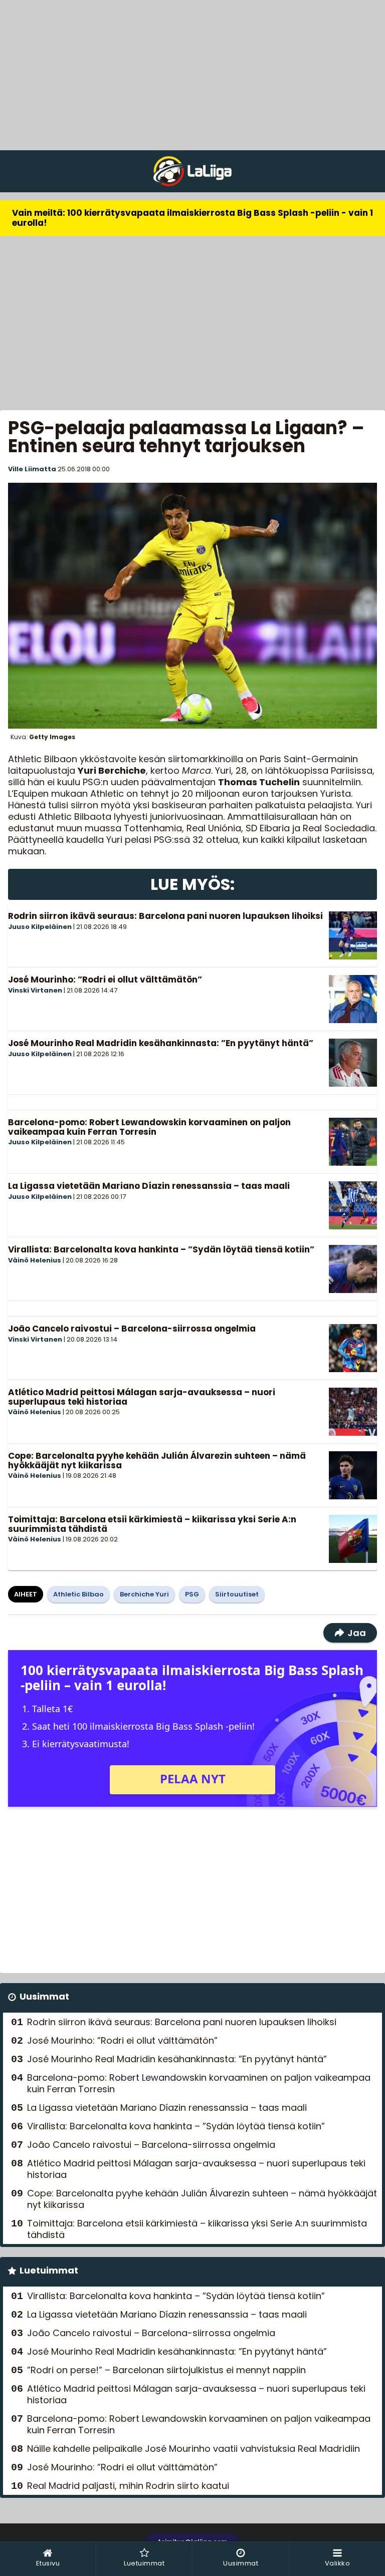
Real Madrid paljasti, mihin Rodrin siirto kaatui (128, 2486)
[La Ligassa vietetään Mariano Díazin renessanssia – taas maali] (353, 1205)
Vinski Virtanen (35, 990)
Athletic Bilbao (78, 1594)
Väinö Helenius (35, 1260)
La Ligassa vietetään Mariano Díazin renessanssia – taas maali (149, 1186)
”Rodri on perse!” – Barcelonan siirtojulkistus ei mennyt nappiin (166, 2370)
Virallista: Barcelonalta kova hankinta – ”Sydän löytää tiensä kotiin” (161, 1249)
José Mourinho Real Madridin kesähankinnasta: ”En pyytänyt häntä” (161, 1043)
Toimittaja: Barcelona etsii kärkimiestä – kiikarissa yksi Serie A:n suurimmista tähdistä (152, 1524)
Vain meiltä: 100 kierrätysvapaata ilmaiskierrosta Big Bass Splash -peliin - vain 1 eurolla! (192, 218)
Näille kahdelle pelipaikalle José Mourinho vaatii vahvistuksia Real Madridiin (194, 2449)
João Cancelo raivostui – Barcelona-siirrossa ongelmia (132, 1329)
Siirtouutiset (237, 1594)
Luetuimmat (49, 2270)
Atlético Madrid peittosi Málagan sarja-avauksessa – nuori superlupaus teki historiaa (142, 1397)
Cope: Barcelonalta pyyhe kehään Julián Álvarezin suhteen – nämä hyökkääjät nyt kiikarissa (157, 1461)
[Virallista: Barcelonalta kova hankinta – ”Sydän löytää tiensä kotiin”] (353, 1269)
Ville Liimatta (32, 469)
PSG (192, 1594)
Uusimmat (44, 1996)
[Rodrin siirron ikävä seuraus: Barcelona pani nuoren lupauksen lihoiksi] (353, 935)
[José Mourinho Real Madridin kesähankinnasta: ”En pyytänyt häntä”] (353, 1063)
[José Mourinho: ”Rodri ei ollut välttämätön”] (353, 999)
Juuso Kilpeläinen (40, 927)
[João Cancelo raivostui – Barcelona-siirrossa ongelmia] (353, 1348)
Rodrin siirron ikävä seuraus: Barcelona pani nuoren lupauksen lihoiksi (165, 916)
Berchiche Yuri (144, 1594)
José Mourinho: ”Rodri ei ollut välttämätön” (105, 980)
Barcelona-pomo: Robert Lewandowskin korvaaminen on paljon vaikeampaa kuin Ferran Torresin (149, 1127)
